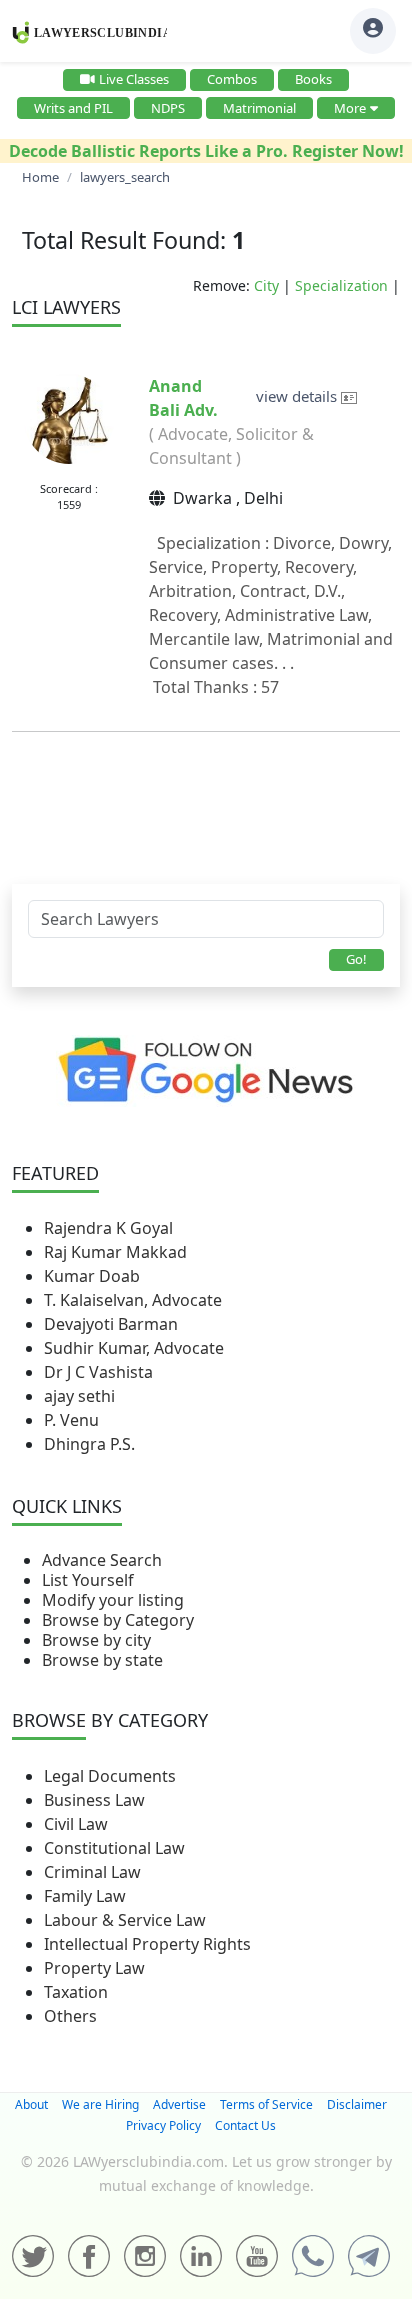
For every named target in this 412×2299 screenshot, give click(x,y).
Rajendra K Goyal (108, 1228)
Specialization (341, 285)
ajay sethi (79, 1396)
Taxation (76, 1992)
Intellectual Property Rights (147, 1944)
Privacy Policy (163, 2125)
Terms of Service (266, 2104)
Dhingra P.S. (89, 1444)
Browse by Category (118, 1620)
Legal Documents (110, 1776)
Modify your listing (113, 1600)
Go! (356, 959)
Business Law (94, 1800)
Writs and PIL (73, 108)
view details (298, 396)
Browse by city (96, 1640)
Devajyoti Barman (111, 1324)
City (266, 285)
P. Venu (71, 1420)
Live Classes (134, 79)
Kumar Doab (92, 1276)
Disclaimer (357, 2104)
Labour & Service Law (125, 1920)
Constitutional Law (114, 1848)
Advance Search (102, 1560)
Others (70, 2016)
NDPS (168, 108)
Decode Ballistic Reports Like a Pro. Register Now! (206, 151)
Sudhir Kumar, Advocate (134, 1348)
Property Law (94, 1968)
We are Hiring (100, 2104)
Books (313, 79)
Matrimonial (259, 108)
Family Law (85, 1896)
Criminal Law (92, 1872)
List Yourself (88, 1580)
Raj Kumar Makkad (115, 1252)
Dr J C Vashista (98, 1372)
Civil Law (76, 1824)
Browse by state (102, 1660)
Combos (232, 79)
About (31, 2104)
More (350, 108)
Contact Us (245, 2125)
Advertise (179, 2104)
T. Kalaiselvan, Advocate (133, 1300)
